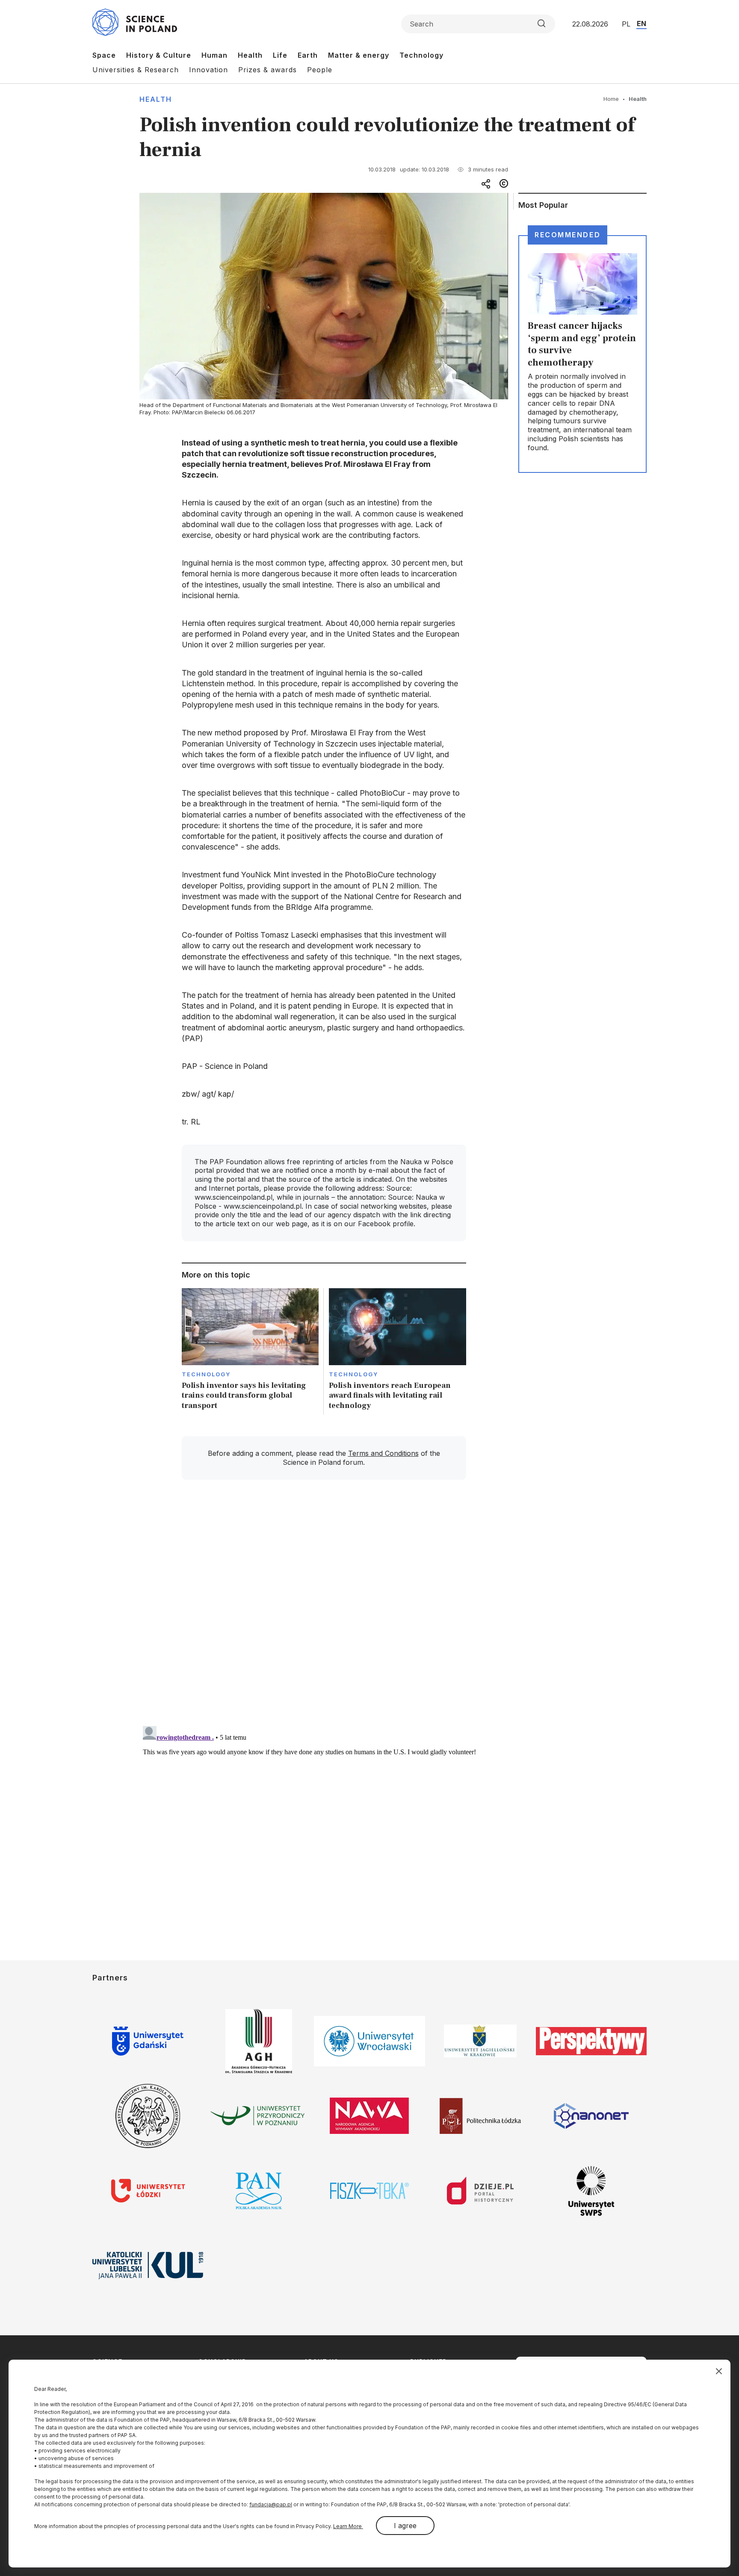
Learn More (348, 2526)
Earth (308, 55)
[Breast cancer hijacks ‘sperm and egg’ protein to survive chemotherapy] (582, 354)
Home (611, 99)
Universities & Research (136, 70)
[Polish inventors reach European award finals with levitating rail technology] (398, 1352)
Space (104, 55)
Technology (421, 55)
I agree (405, 2526)
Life (280, 55)
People (320, 70)
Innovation (208, 70)
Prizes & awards (268, 70)
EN (641, 24)
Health (250, 55)
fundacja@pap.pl (271, 2504)
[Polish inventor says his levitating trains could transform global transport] (250, 1352)
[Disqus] (324, 1608)
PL (626, 24)
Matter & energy (359, 55)
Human (214, 55)
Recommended (568, 235)
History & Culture (159, 55)
